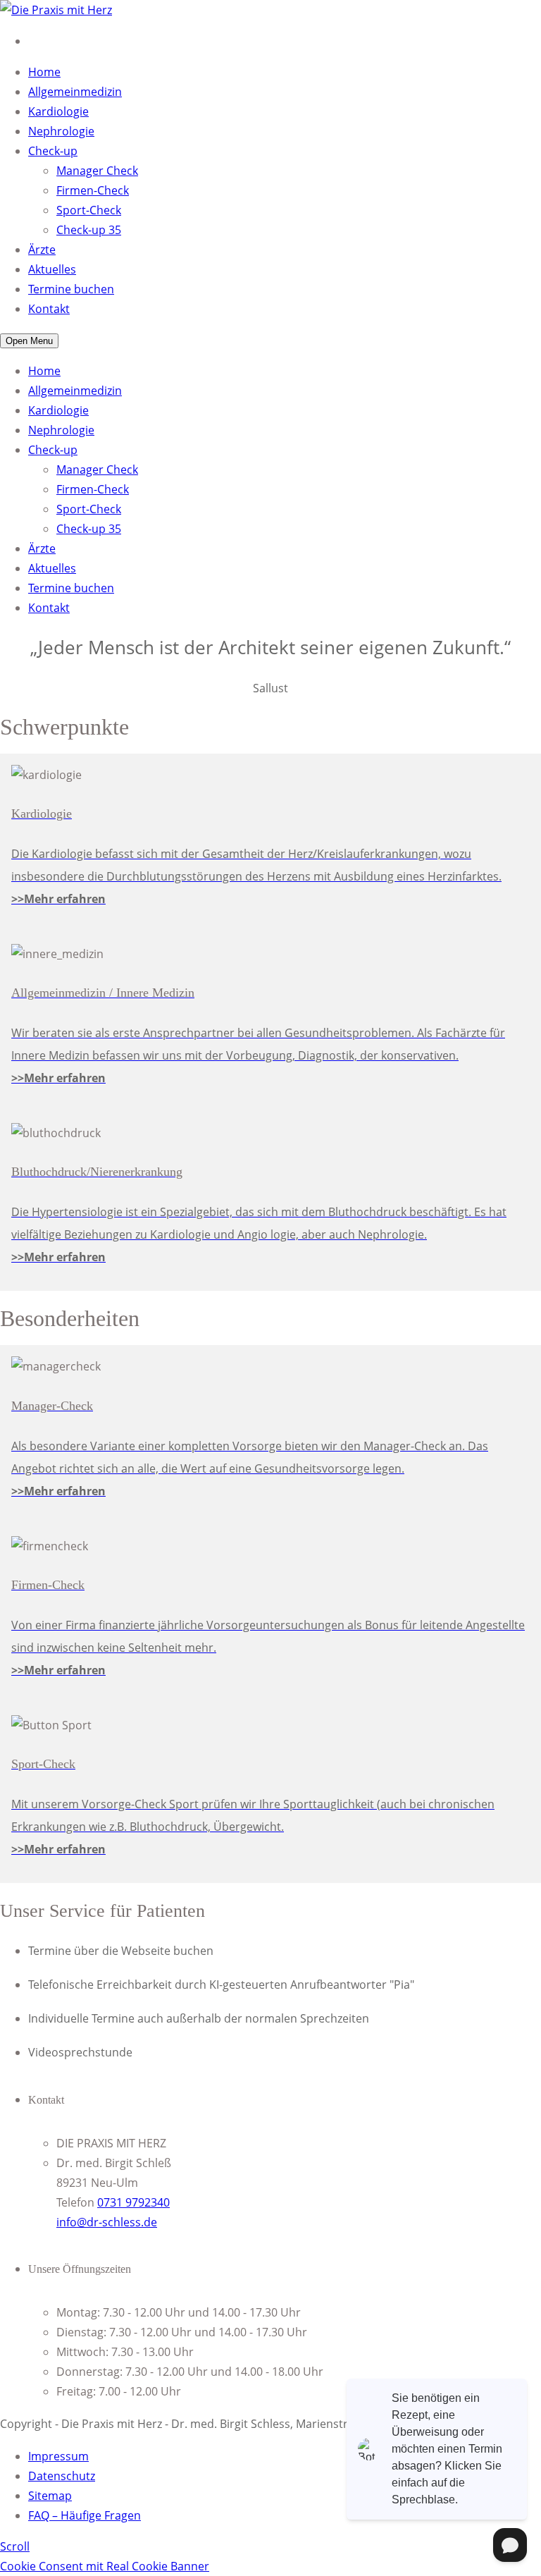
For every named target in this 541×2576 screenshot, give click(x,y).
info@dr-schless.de (107, 2222)
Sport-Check (89, 210)
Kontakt (49, 309)
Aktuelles (52, 269)
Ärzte (42, 250)
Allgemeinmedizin (75, 92)
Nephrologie (61, 131)
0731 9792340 (133, 2202)
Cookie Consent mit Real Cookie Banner (105, 2566)
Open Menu (29, 341)
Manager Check (97, 171)
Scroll (15, 2546)
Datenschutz (62, 2476)
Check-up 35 (89, 230)
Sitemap (50, 2496)
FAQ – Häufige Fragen (85, 2515)
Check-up (53, 151)
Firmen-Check (93, 190)
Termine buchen (71, 289)
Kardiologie (58, 111)
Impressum (58, 2456)
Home (44, 72)
